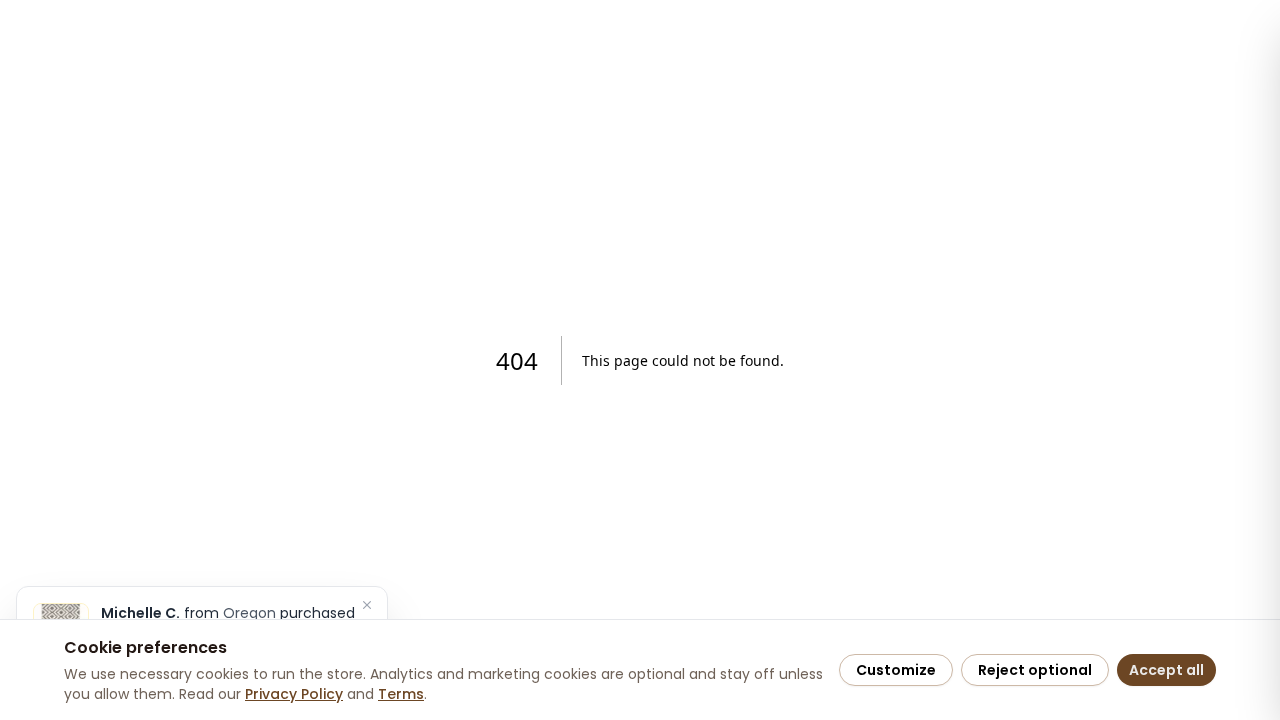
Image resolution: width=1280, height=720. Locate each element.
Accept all (1166, 670)
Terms (401, 694)
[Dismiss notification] (367, 605)
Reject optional (1035, 670)
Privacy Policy (294, 694)
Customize (896, 670)
